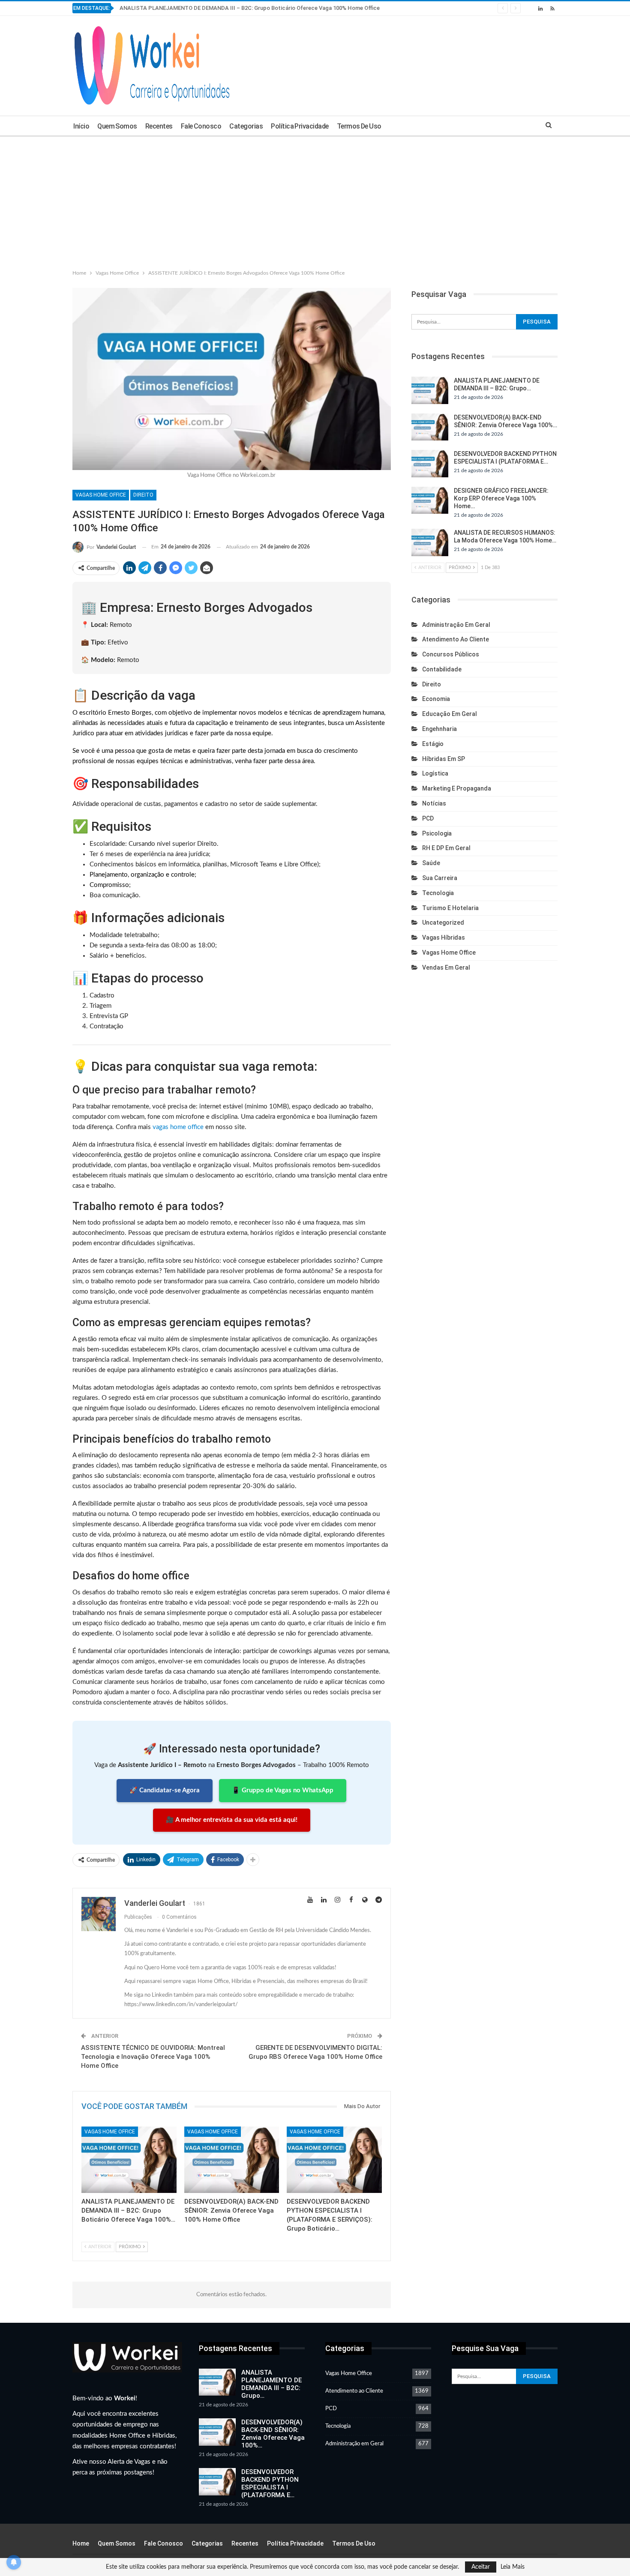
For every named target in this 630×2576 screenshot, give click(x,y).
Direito (143, 495)
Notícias (434, 803)
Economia (436, 699)
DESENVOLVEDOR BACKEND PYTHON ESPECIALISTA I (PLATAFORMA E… (270, 2483)
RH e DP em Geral (446, 848)
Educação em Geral (450, 714)
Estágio (433, 744)
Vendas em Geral (446, 967)
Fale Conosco (201, 126)
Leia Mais (513, 2567)
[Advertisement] (315, 201)
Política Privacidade (300, 126)
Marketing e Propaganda (457, 788)
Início (81, 126)
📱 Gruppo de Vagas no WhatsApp (283, 1790)
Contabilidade (442, 669)
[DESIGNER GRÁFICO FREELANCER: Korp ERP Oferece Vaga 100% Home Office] (430, 500)
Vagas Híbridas (444, 938)
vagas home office (178, 1127)
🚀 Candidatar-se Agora (165, 1790)
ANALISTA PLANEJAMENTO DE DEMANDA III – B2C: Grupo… (271, 2384)
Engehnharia (439, 729)
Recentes (159, 126)
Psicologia (437, 833)
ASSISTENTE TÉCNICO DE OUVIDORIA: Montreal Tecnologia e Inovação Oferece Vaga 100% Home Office (153, 2057)
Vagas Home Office (101, 495)
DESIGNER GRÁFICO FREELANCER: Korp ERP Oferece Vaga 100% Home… (501, 498)
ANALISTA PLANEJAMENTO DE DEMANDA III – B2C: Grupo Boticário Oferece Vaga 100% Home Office (250, 8)
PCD (428, 818)
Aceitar (481, 2567)
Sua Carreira (440, 878)
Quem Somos (117, 126)
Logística (435, 773)
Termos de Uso (359, 126)
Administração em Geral (456, 625)
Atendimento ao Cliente (456, 639)
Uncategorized (443, 923)
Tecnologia (438, 893)
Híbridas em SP (444, 759)
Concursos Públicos (451, 654)
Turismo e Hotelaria (450, 908)
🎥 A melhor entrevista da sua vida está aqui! (232, 1820)
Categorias (246, 126)
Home (81, 2543)
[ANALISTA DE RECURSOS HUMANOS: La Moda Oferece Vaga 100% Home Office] (430, 542)
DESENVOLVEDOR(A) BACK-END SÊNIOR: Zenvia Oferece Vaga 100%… (273, 2434)
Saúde (431, 863)
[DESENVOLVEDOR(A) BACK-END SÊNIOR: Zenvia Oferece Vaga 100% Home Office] (232, 2160)
